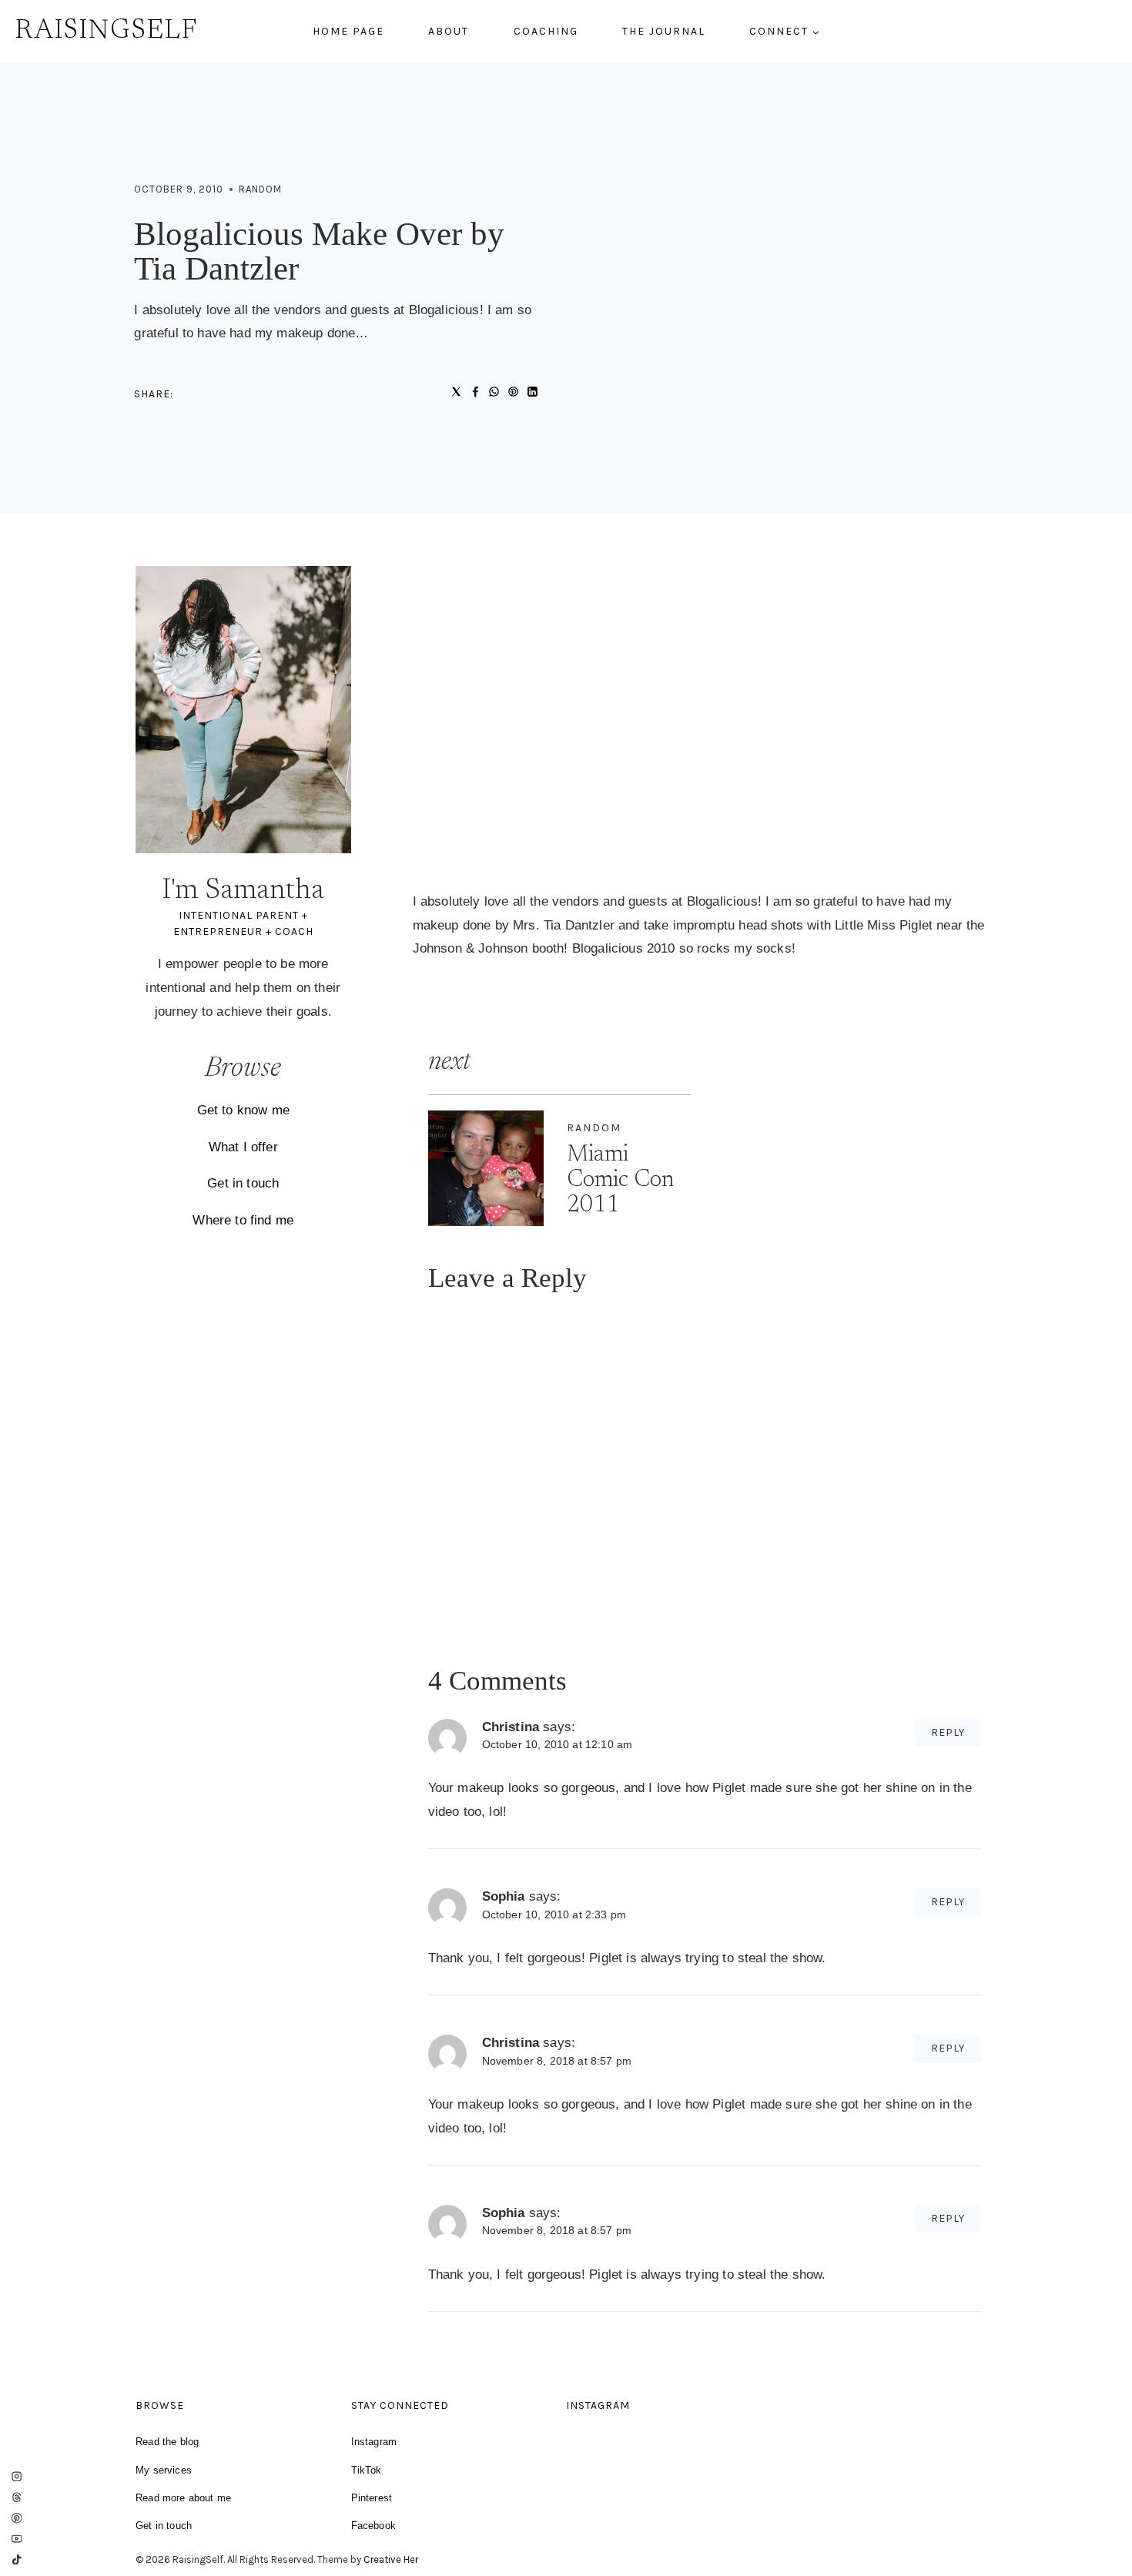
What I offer (243, 1147)
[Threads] (17, 2498)
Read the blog (167, 2442)
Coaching (546, 31)
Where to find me (243, 1220)
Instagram (374, 2442)
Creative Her (391, 2559)
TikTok (367, 2470)
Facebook (373, 2526)
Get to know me (243, 1110)
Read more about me (183, 2498)
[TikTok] (17, 2559)
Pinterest (372, 2498)
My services (164, 2470)
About (449, 31)
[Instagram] (17, 2477)
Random (260, 189)
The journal (664, 31)
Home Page (348, 31)
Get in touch (243, 1183)
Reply (948, 1732)
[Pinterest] (17, 2518)
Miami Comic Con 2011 (620, 1181)
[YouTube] (17, 2539)
